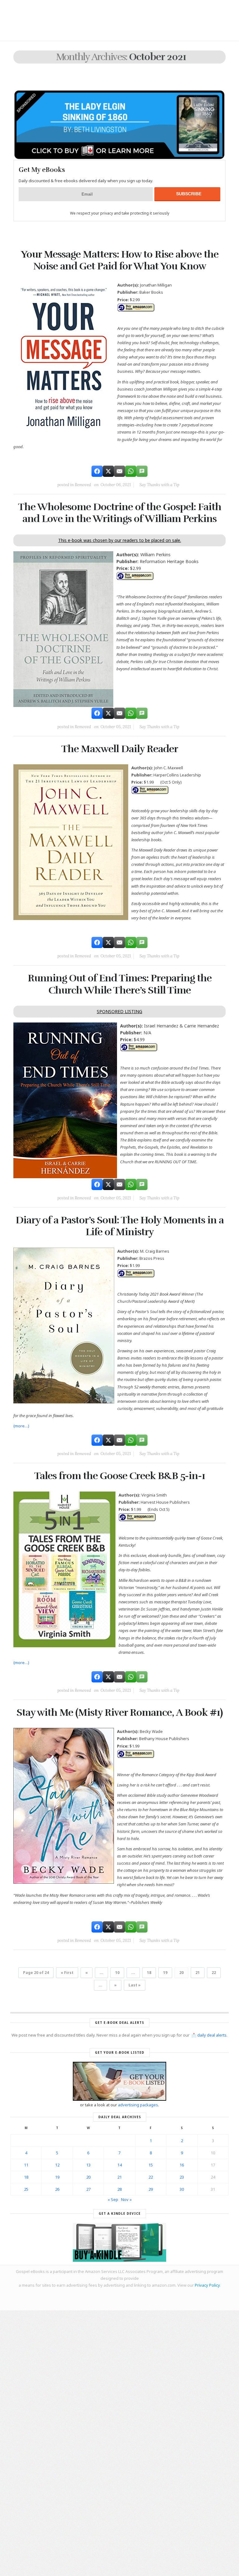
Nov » (126, 2199)
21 (198, 1973)
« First (67, 1973)
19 (165, 1973)
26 (57, 2189)
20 (88, 2177)
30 (182, 2189)
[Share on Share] (97, 471)
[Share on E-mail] (119, 471)
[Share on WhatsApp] (131, 471)
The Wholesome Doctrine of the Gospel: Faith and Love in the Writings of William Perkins (120, 513)
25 (26, 2189)
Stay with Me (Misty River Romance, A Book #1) (119, 1713)
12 (57, 2165)
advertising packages (138, 2105)
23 (182, 2177)
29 (151, 2189)
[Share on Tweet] (108, 471)
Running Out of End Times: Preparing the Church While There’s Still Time (120, 984)
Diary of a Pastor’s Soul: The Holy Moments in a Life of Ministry (120, 1226)
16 (182, 2165)
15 (151, 2165)
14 (119, 2165)
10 (117, 1973)
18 (149, 1973)
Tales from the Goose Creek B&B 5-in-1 (120, 1476)
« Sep (113, 2199)
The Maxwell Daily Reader (120, 749)
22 (214, 1973)
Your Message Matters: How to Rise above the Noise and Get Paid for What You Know (120, 260)
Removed (83, 485)
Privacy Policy (207, 2285)
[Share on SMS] (142, 471)
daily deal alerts (212, 2035)
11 (26, 2165)
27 (88, 2189)
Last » (135, 1985)
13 (88, 2165)
